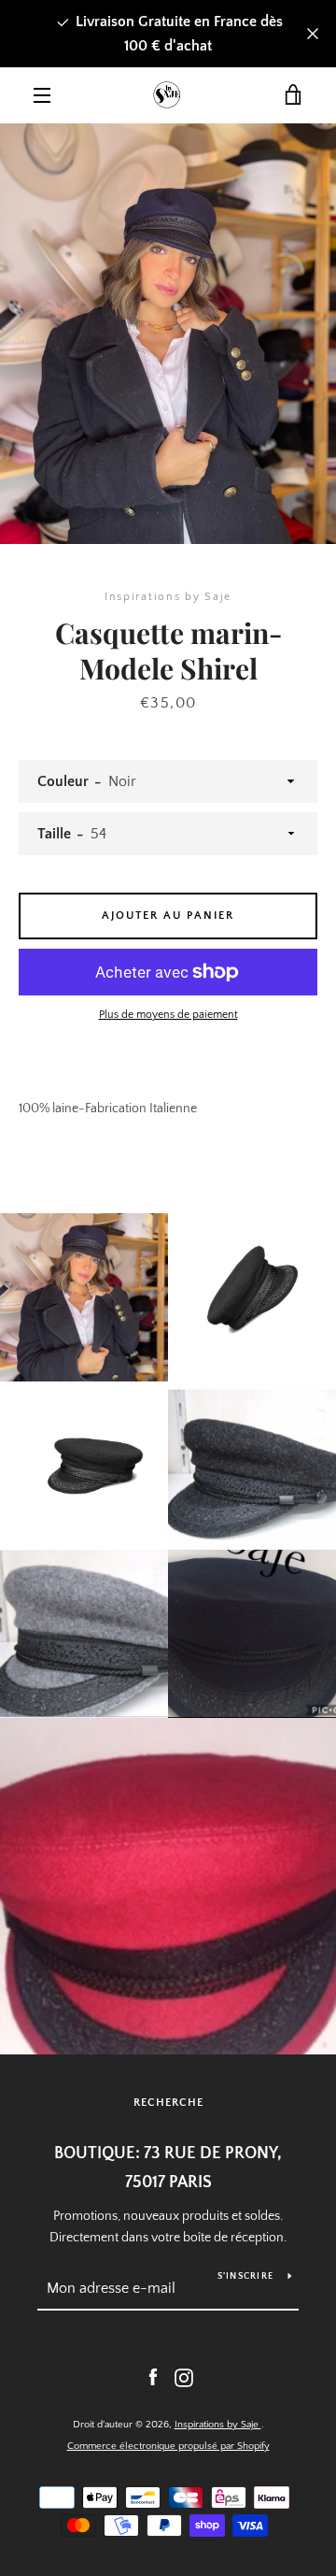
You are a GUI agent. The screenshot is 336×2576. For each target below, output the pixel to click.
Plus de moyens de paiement (168, 1015)
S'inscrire (246, 2276)
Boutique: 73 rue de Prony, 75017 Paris (168, 2168)
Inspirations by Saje (218, 2425)
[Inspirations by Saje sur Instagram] (184, 2377)
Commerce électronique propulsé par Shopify (168, 2446)
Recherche (168, 2103)
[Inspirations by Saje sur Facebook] (153, 2377)
